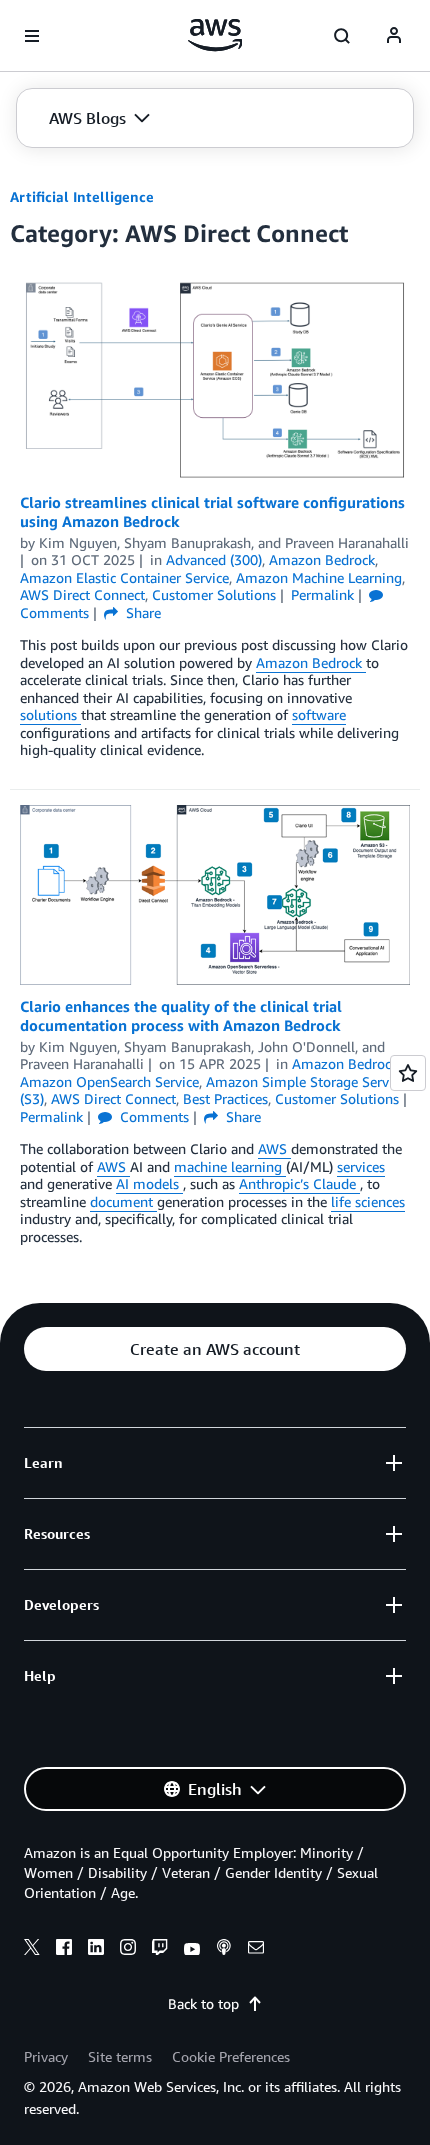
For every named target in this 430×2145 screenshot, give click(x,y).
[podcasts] (224, 1950)
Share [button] (141, 612)
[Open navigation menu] (32, 36)
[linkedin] (96, 1950)
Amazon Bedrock (311, 662)
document (123, 1201)
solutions (50, 714)
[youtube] (192, 1950)
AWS (274, 1148)
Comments (152, 1116)
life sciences (368, 1201)
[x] (32, 1950)
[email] (256, 1950)
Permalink (322, 594)
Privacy (46, 2056)
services (361, 1166)
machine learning (230, 1166)
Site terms (120, 2056)
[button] (99, 118)
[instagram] (128, 1950)
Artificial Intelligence (82, 196)
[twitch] (160, 1950)
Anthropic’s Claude (299, 1183)
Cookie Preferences (231, 2056)
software (319, 714)
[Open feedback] (408, 1073)
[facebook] (64, 1950)
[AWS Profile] (394, 36)
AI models (149, 1183)
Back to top (203, 2003)
